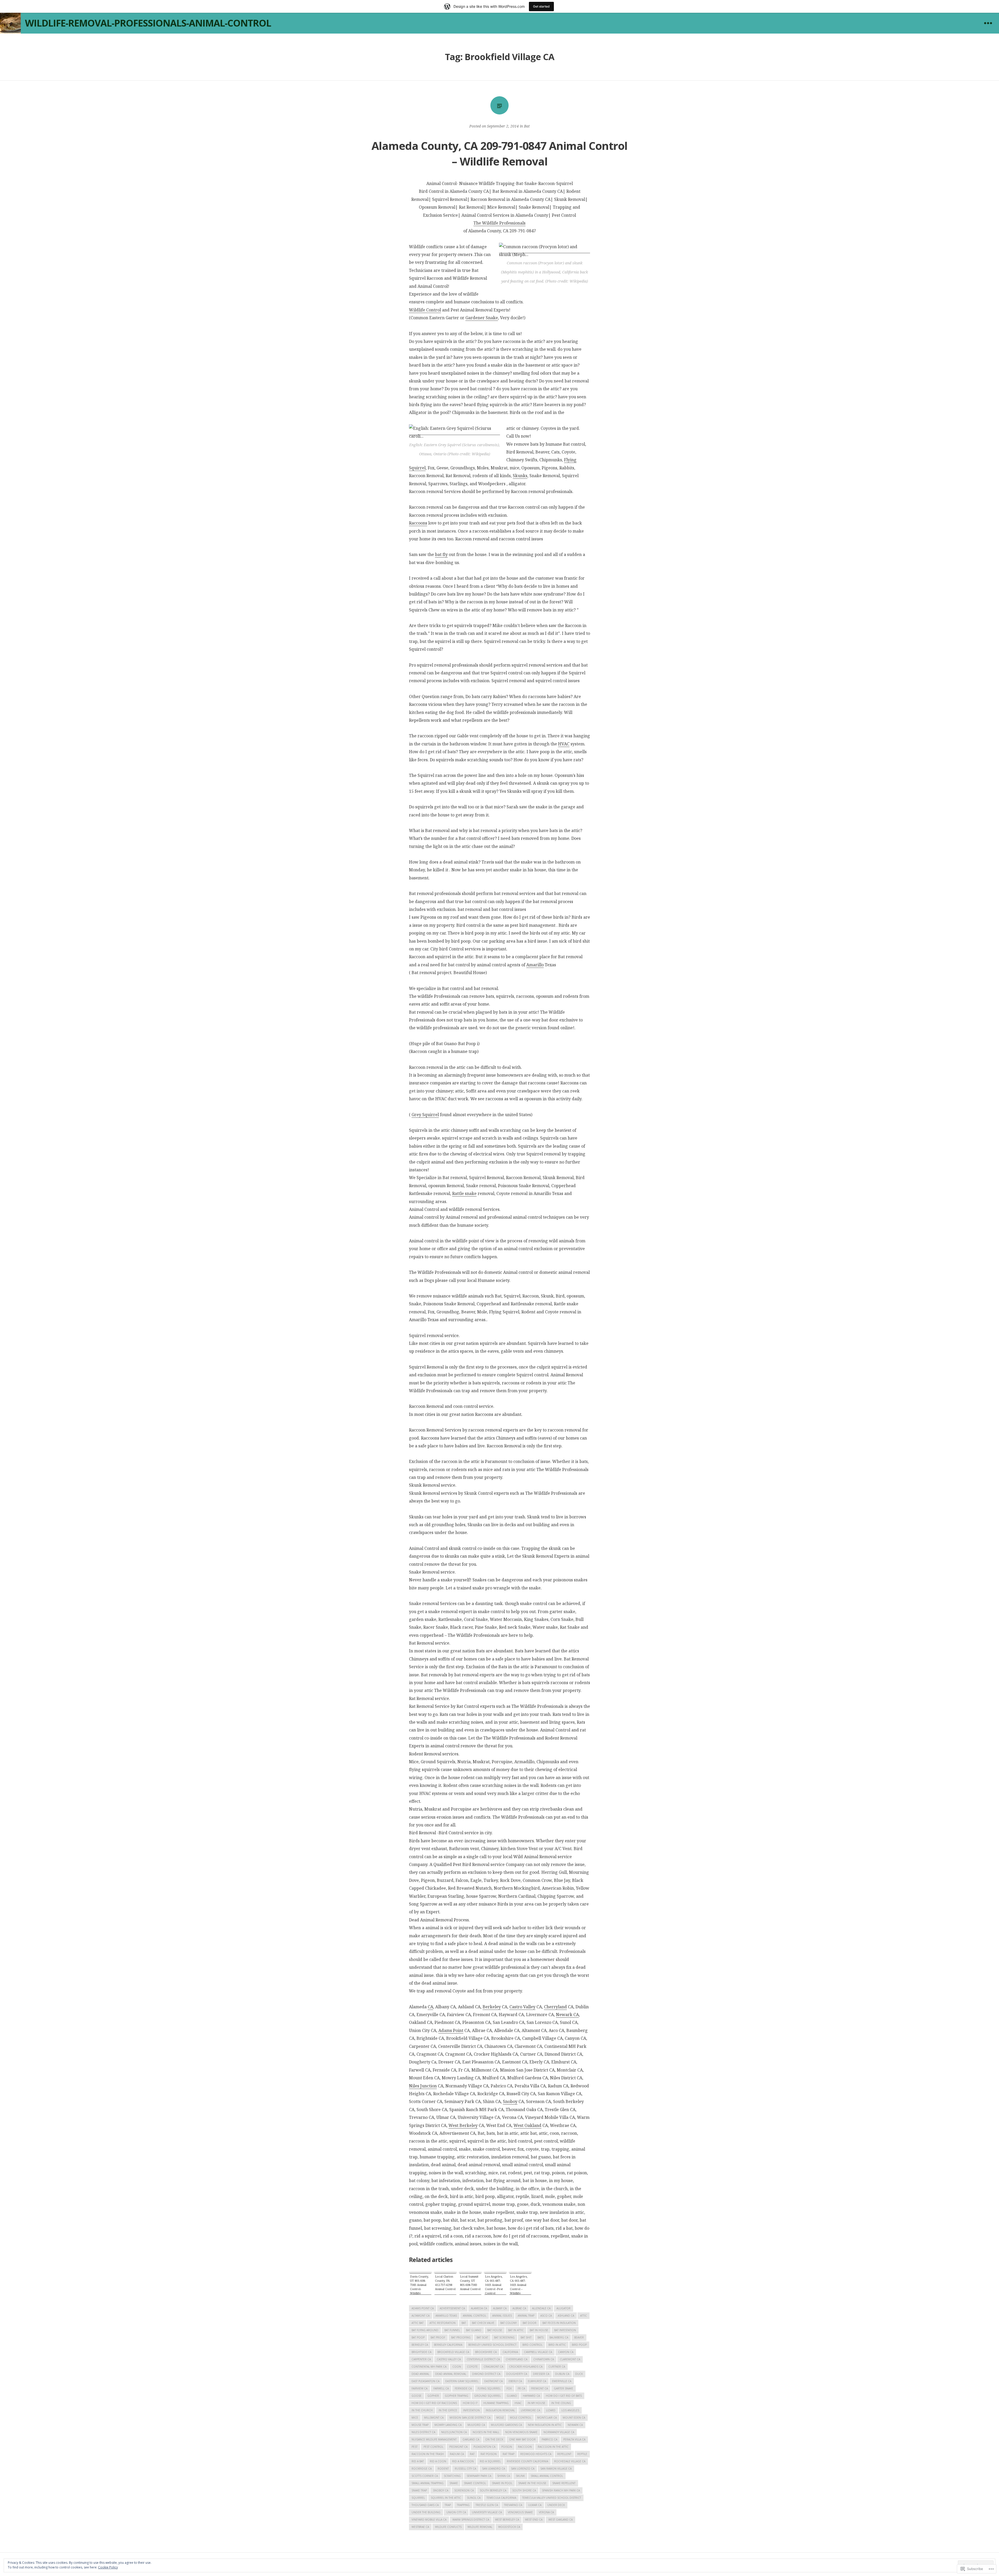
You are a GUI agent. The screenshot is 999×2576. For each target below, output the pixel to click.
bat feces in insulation (559, 2323)
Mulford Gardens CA (506, 2425)
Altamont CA (421, 2316)
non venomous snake (521, 2432)
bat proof (438, 2337)
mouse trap (420, 2425)
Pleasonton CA (484, 2447)
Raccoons (418, 523)
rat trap (508, 2454)
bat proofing (461, 2337)
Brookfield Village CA (453, 2352)
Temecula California (501, 2498)
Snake (454, 2483)
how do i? (470, 2403)
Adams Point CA (423, 2308)
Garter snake (563, 2388)
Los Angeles (570, 2410)
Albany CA (500, 2308)
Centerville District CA (483, 2359)
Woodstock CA (509, 2527)
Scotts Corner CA (425, 2476)
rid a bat (418, 2461)
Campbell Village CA (538, 2352)
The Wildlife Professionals (499, 223)
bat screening (504, 2337)
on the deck (494, 2439)
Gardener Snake (482, 318)
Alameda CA (479, 2308)
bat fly (441, 554)
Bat (527, 126)
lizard (551, 2410)
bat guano (474, 2330)
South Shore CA (524, 2490)
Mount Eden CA (574, 2418)
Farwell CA (441, 2388)
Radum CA (457, 2454)
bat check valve (483, 2323)
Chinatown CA (544, 2359)
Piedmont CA (458, 2447)
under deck (556, 2505)
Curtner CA (557, 2367)
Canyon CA (566, 2352)
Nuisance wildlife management (434, 2439)
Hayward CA (531, 2396)
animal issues (502, 2316)
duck (579, 2374)
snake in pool (502, 2483)
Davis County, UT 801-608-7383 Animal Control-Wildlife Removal (419, 2285)
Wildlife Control (425, 310)
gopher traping (457, 2396)
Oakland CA (471, 2439)
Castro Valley (522, 2007)
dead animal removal (451, 2374)
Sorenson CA (464, 2490)
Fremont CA (539, 2388)
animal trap (526, 2316)
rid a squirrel (490, 2461)
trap (448, 2505)
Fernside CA (463, 2388)
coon (457, 2367)
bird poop (579, 2345)
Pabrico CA (549, 2439)
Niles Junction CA (454, 2432)
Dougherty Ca (517, 2374)
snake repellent (564, 2483)
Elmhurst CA (537, 2381)
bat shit (526, 2337)
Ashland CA (566, 2316)
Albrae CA (519, 2308)
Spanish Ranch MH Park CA (561, 2490)
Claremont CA (570, 2359)
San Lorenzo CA (523, 2469)
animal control (475, 2316)
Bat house (495, 2330)
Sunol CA (474, 2498)
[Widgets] (988, 23)
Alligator (563, 2308)
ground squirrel (488, 2396)
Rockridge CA (422, 2469)
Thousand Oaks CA (425, 2505)
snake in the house (532, 2483)
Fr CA (521, 2388)
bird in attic (557, 2345)
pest (415, 2447)
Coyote (472, 2367)
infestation (471, 2410)
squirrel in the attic (446, 2498)
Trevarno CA (513, 2505)
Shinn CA (504, 2476)
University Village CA (487, 2512)
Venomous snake (520, 2512)
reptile (582, 2454)
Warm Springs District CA (471, 2520)
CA (430, 2007)
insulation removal (500, 2410)
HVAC (564, 744)
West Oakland (527, 2125)
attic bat (418, 2323)
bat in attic (516, 2330)
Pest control (433, 2447)
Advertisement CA (452, 2308)
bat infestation (565, 2330)
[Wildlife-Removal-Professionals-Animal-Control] (10, 23)
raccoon (525, 2447)
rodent (443, 2469)
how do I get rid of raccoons (434, 2403)
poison (507, 2447)
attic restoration (443, 2323)
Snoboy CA (441, 2490)
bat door (530, 2323)
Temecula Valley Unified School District (552, 2498)
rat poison (489, 2454)
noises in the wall (486, 2432)
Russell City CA (465, 2469)
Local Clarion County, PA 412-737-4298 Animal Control (445, 2283)
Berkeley (492, 2007)
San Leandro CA (494, 2469)
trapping (463, 2505)
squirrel (418, 2498)
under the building (426, 2512)
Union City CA (456, 2512)
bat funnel (452, 2330)
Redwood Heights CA (536, 2454)
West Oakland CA (561, 2520)
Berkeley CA (420, 2345)
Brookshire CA (486, 2352)
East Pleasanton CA (425, 2381)
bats (540, 2337)
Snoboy (510, 2101)
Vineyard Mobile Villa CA (429, 2520)
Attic (584, 2316)
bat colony (508, 2323)
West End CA (534, 2520)
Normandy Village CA (559, 2432)
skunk (520, 2476)
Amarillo (535, 965)
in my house (536, 2403)
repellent (564, 2454)
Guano (512, 2396)
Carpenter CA (421, 2359)
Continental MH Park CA (429, 2367)
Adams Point (451, 2030)
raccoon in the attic (553, 2447)
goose (417, 2396)
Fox (509, 2388)
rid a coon (438, 2461)
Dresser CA (541, 2374)
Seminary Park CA (479, 2476)
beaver (579, 2337)
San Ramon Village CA (556, 2469)
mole (500, 2418)
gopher (433, 2396)
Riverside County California (527, 2461)
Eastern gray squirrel (462, 2381)
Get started (541, 6)
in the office (448, 2410)
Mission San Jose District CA (470, 2418)
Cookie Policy (108, 2567)
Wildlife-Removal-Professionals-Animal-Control (148, 23)
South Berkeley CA (493, 2490)
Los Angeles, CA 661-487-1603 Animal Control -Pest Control (494, 2285)
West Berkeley (463, 2125)
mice (415, 2418)
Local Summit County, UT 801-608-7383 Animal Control (470, 2283)
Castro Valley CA (449, 2359)
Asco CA (546, 2316)
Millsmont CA (434, 2418)
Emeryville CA (562, 2381)
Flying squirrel (489, 2388)
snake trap (419, 2490)
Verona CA (546, 2512)
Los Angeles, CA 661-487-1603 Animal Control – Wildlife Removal (519, 2285)
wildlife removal (480, 2527)
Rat (472, 2454)
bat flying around (425, 2330)
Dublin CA (562, 2374)
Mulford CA (476, 2425)
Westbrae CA (420, 2527)
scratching (452, 2476)
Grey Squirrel (425, 1115)
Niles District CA (423, 2432)
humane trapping (496, 2403)
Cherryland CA (517, 2359)
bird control (532, 2345)
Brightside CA (421, 2352)
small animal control (547, 2476)
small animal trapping (428, 2483)
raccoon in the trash (428, 2454)
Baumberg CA (559, 2337)
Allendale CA (541, 2308)
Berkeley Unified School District (492, 2345)
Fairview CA (420, 2388)
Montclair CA (547, 2418)
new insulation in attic (545, 2425)
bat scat (482, 2337)
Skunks (520, 476)
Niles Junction (423, 2086)
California (510, 2352)
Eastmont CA (494, 2381)
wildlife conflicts (448, 2527)
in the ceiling (561, 2403)
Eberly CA (515, 2381)
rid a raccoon (463, 2461)
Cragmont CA (493, 2367)
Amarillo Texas (446, 2316)
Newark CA (567, 2015)
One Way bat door (522, 2439)
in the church (422, 2410)
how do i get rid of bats (564, 2396)
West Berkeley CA (507, 2520)
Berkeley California (448, 2345)
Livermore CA (530, 2410)
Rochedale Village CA (570, 2461)
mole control (521, 2418)
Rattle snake (464, 1193)
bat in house (539, 2330)
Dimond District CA (486, 2374)
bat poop (418, 2337)
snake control (475, 2483)
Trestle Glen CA (487, 2505)
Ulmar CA (535, 2505)
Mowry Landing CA (448, 2425)
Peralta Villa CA (574, 2439)
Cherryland (555, 2007)
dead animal (420, 2374)
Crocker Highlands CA (526, 2367)
